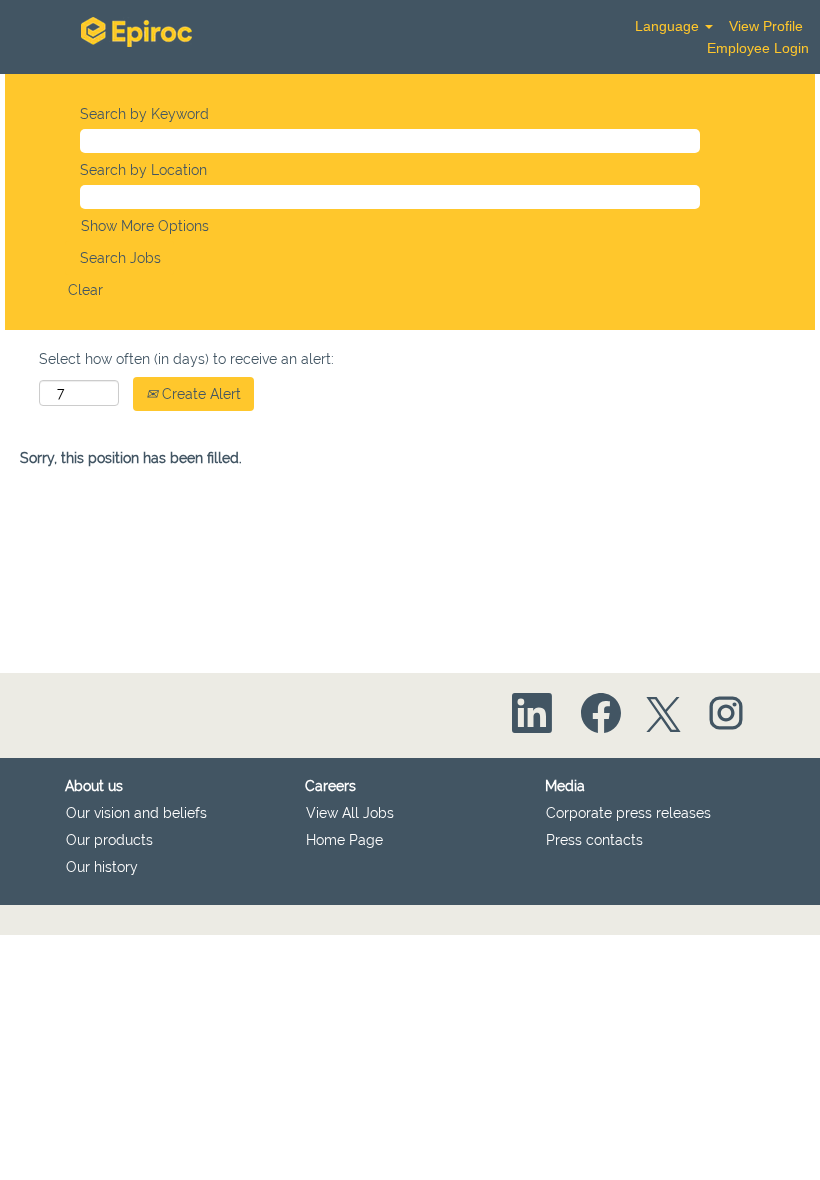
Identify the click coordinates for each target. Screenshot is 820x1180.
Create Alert (199, 394)
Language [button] (669, 26)
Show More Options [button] (145, 226)
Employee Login (758, 48)
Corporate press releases (628, 813)
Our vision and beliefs (136, 813)
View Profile (766, 26)
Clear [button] (85, 290)
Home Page (344, 840)
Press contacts (594, 840)
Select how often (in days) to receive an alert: (186, 359)
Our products (109, 840)
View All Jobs (350, 813)
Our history (102, 867)
